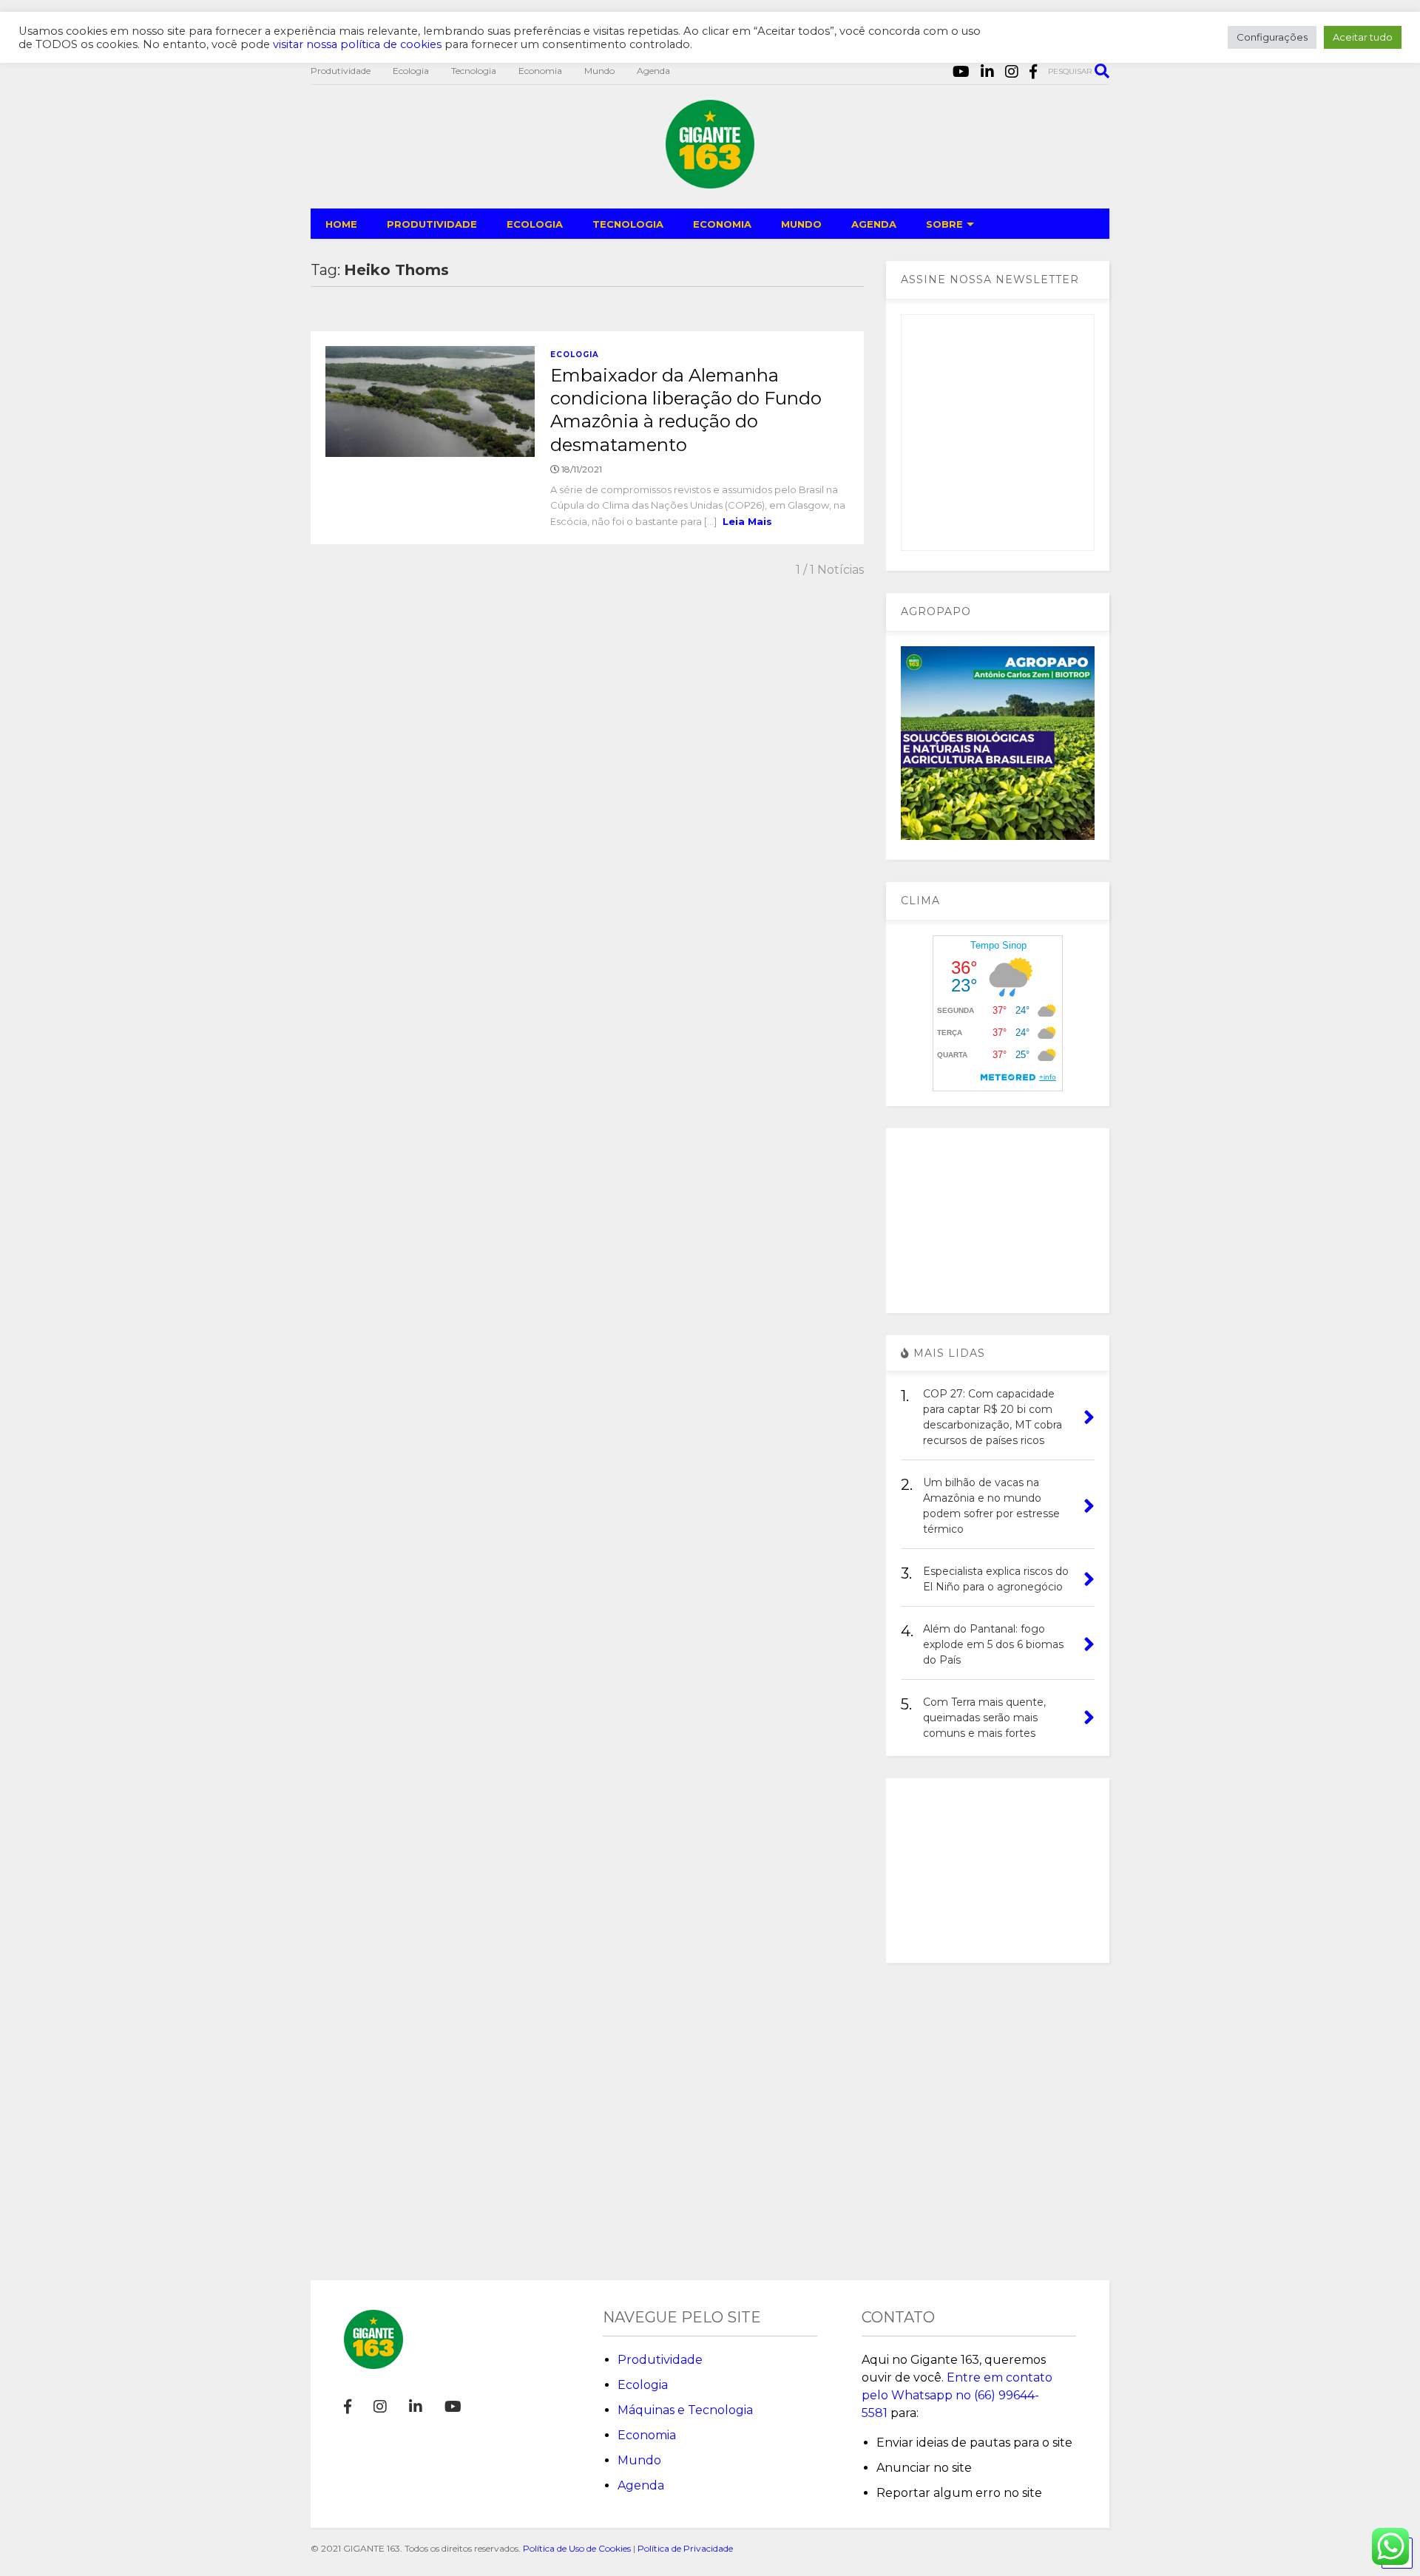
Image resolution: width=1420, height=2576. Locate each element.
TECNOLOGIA (628, 224)
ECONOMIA (722, 224)
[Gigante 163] (710, 182)
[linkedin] (987, 72)
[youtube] (961, 72)
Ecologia (411, 71)
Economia (540, 71)
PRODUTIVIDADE (432, 224)
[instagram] (1012, 72)
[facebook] (1033, 72)
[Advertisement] (998, 1221)
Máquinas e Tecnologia (685, 2410)
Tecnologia (474, 71)
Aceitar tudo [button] (1363, 37)
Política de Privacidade (685, 2548)
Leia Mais (747, 521)
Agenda (653, 71)
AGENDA (874, 224)
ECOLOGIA (535, 224)
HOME (341, 224)
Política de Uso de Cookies (577, 2548)
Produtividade (341, 71)
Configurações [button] (1272, 37)
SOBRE (944, 224)
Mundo (599, 71)
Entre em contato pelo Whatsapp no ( (957, 2395)
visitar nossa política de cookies (357, 44)
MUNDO (801, 224)
